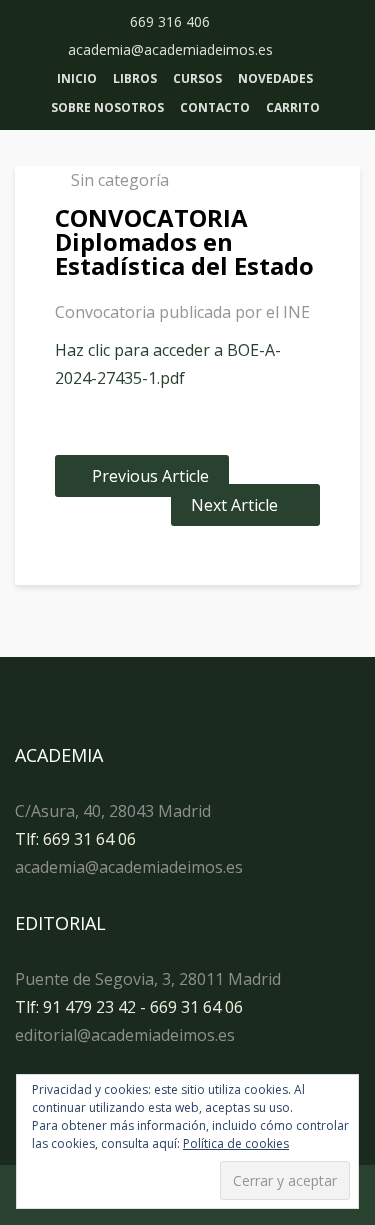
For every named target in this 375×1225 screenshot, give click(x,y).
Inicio (77, 78)
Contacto (215, 107)
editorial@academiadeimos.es (125, 1035)
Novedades (275, 78)
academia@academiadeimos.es (129, 867)
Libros (135, 78)
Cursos (197, 78)
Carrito (293, 107)
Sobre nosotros (107, 107)
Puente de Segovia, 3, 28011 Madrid (148, 979)
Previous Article (150, 476)
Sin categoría (120, 180)
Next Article (234, 505)
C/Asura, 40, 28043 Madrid (113, 811)
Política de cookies (236, 1143)
